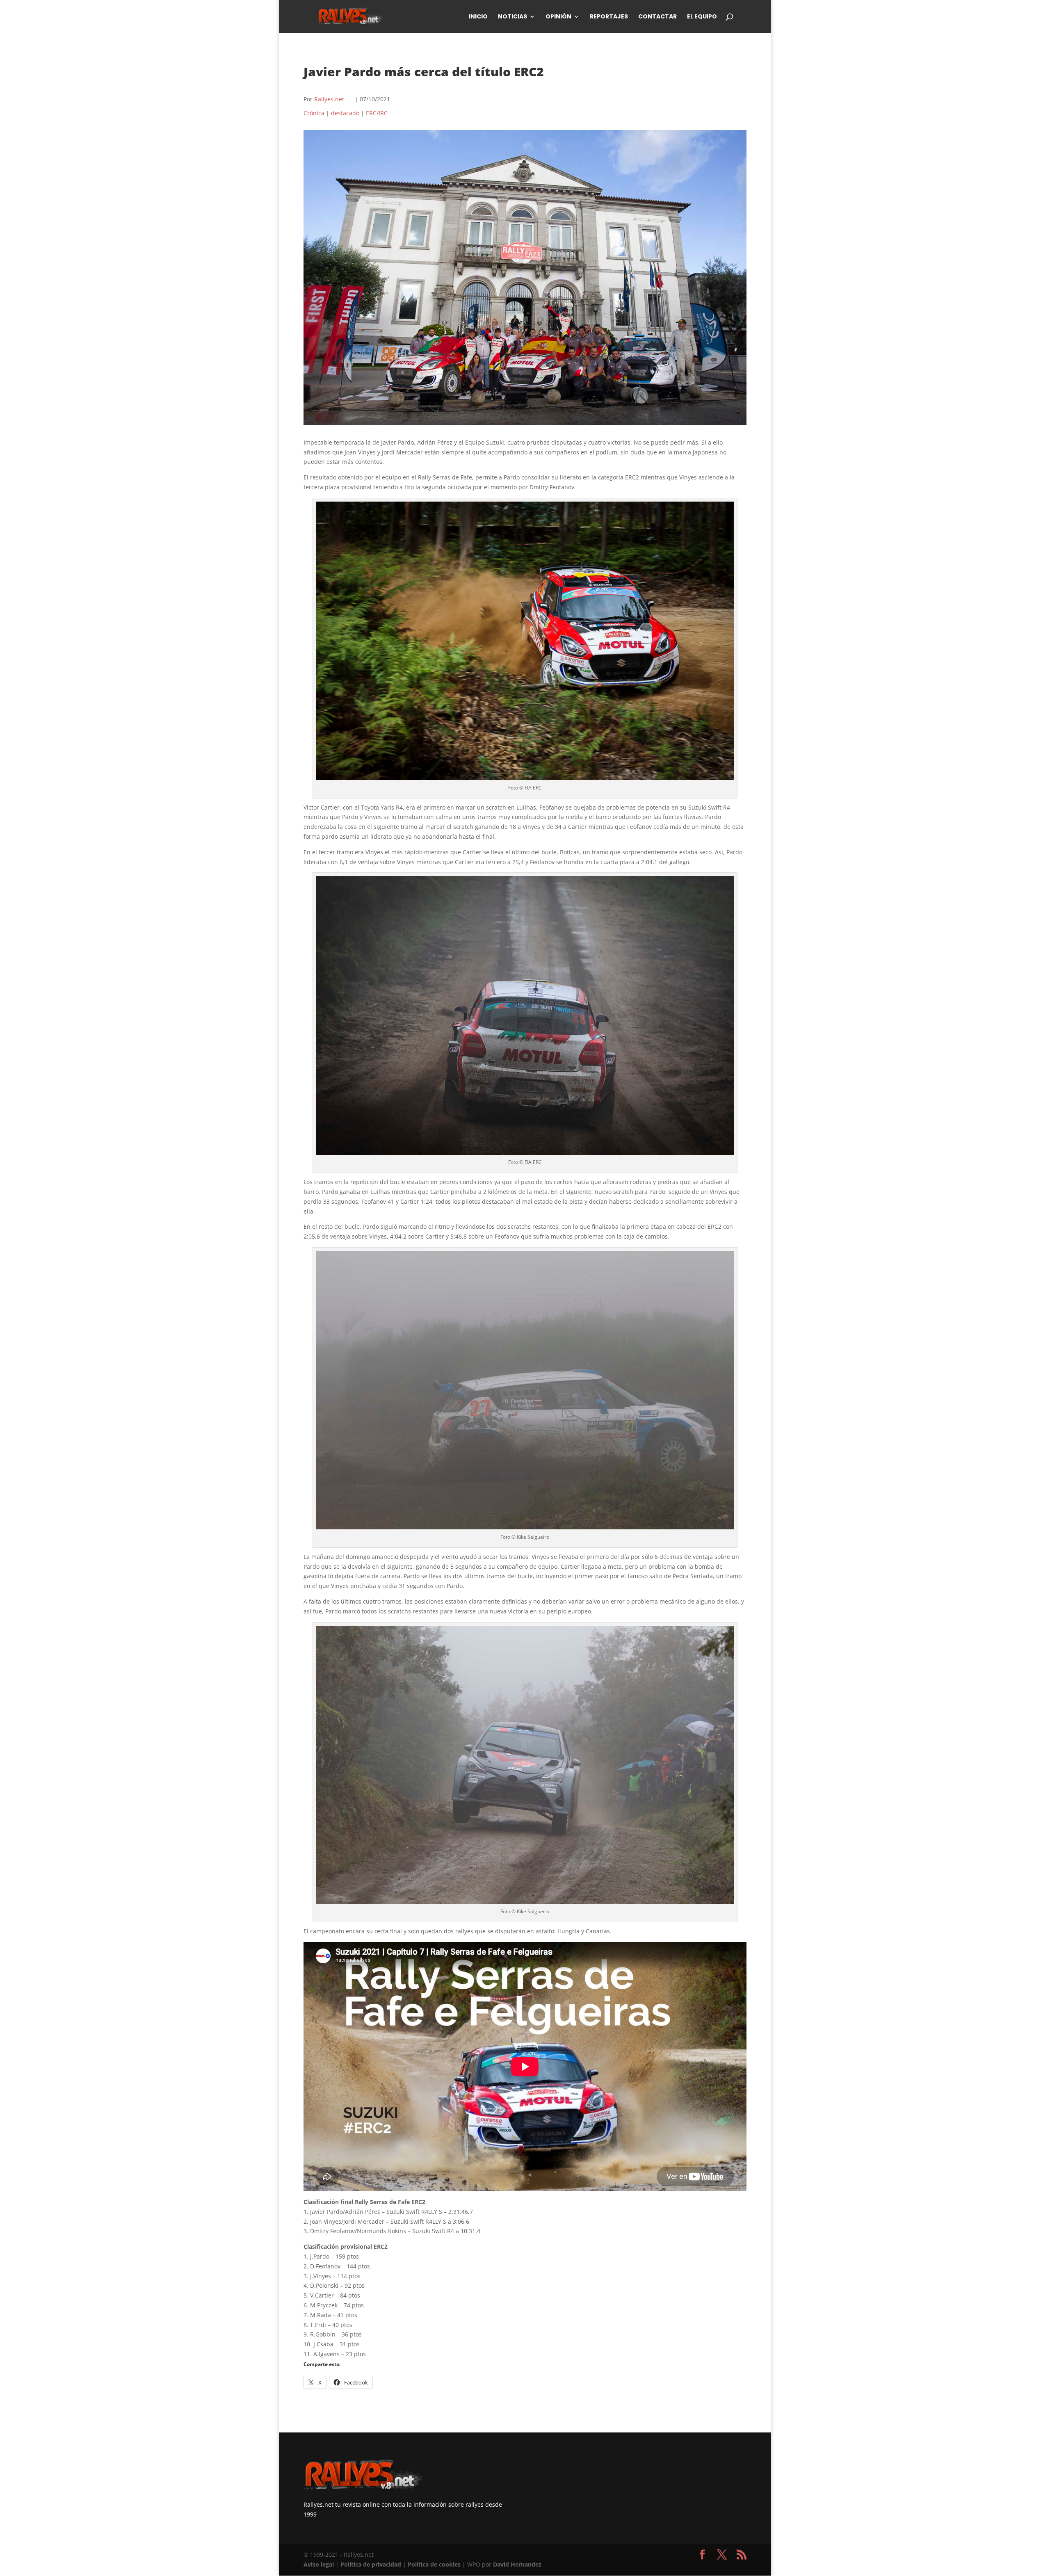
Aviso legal (319, 2564)
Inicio (478, 17)
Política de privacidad (371, 2564)
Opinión (558, 17)
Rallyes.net (329, 99)
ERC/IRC (377, 113)
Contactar (657, 17)
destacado (345, 113)
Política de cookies (434, 2564)
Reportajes (609, 17)
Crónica (314, 113)
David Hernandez (517, 2564)
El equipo (702, 17)
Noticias (512, 17)
